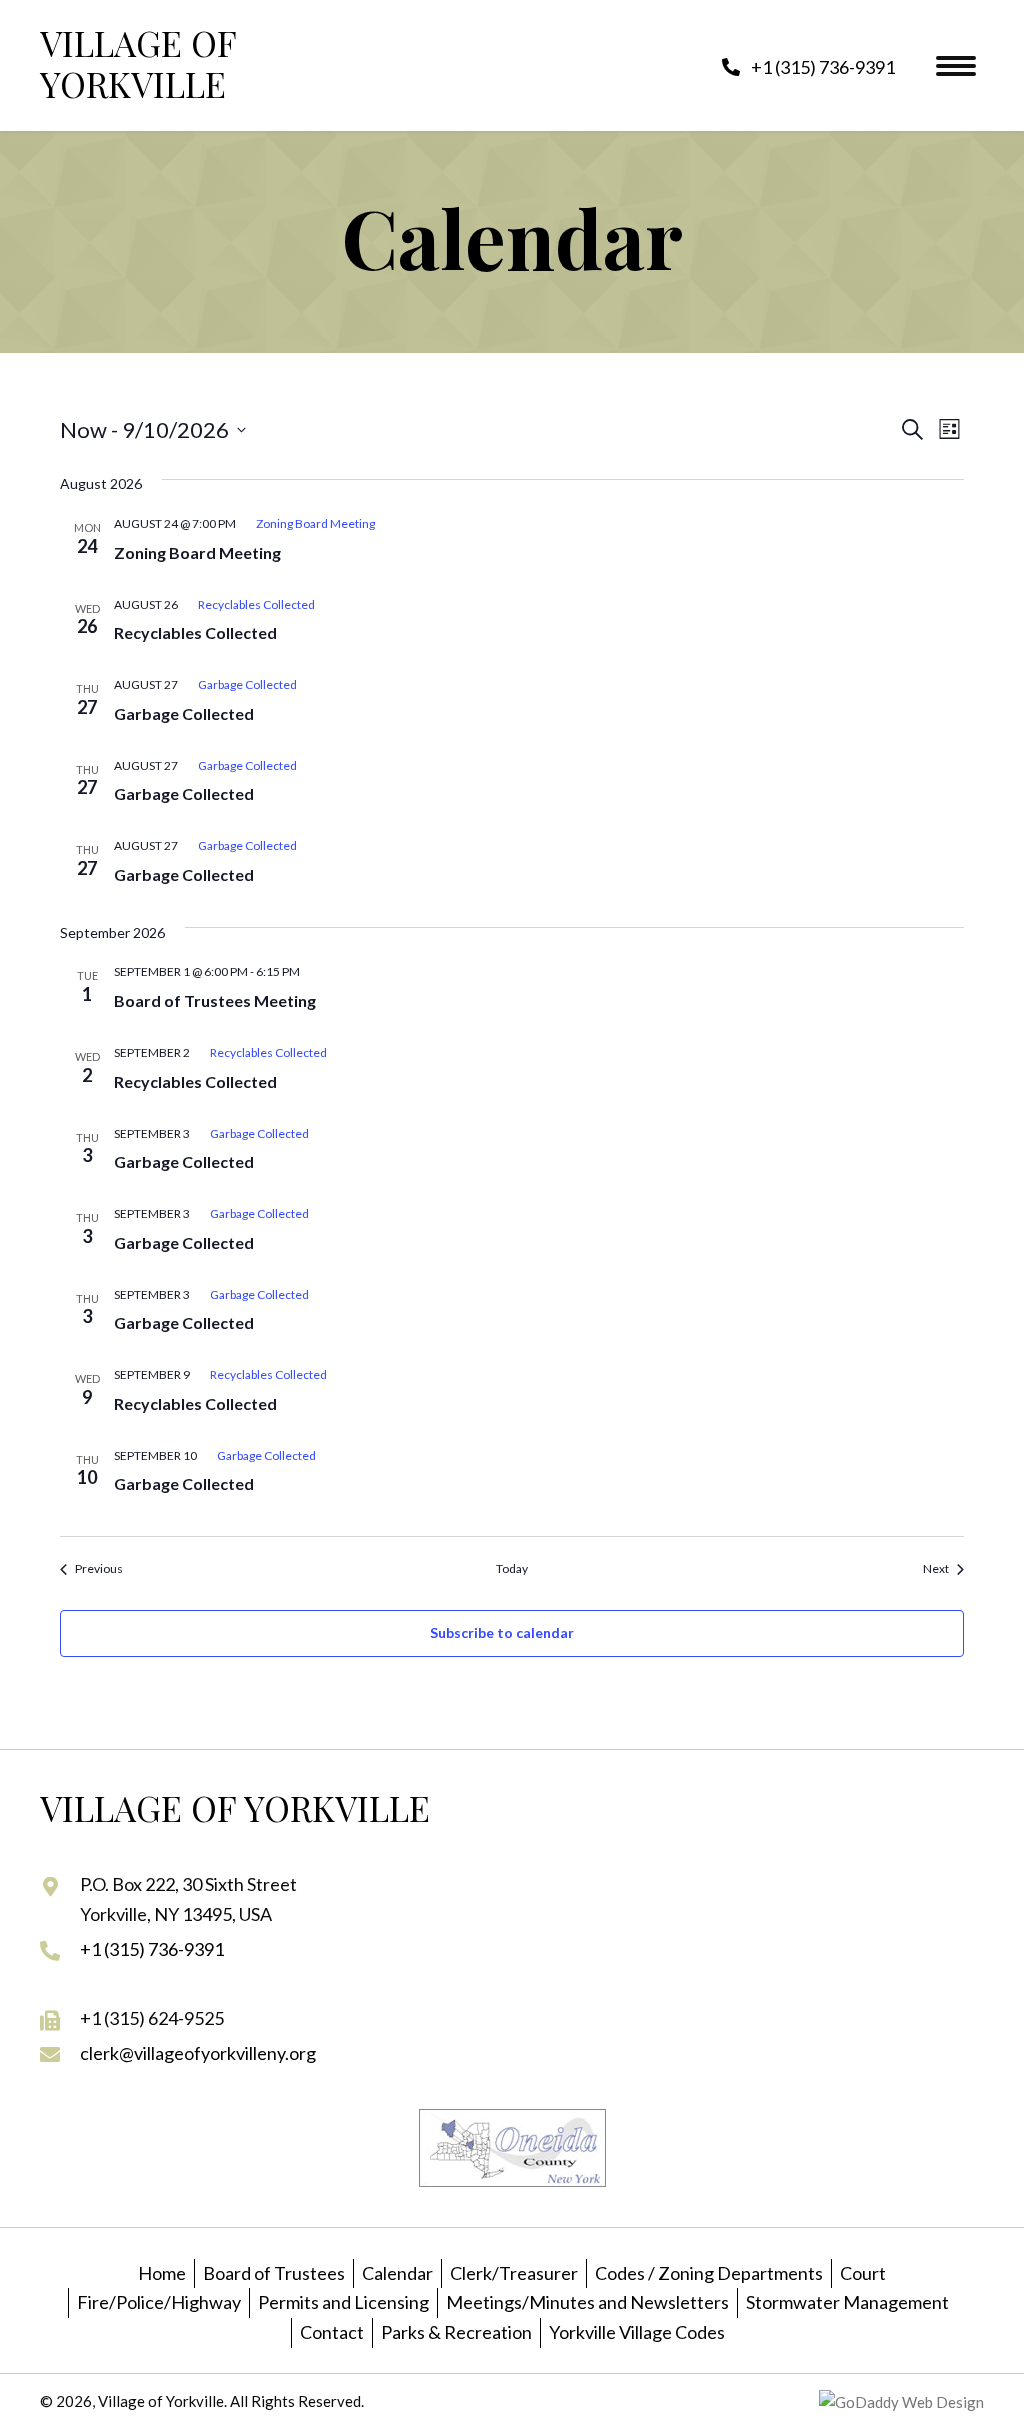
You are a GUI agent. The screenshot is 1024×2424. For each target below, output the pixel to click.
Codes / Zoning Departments (709, 2273)
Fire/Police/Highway (159, 2302)
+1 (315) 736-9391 (152, 1949)
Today (512, 1568)
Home (162, 2273)
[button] (808, 66)
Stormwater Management (847, 2302)
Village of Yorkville (138, 63)
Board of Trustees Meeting (215, 1000)
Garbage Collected (184, 713)
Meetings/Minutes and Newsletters (587, 2302)
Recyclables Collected (195, 632)
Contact (332, 2332)
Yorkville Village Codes (637, 2332)
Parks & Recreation (456, 2332)
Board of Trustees (274, 2273)
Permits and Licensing (343, 2302)
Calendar (397, 2273)
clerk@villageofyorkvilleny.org (198, 2053)
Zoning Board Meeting (197, 552)
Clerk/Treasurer (514, 2273)
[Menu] (956, 66)
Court (863, 2273)
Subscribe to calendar (502, 1632)
